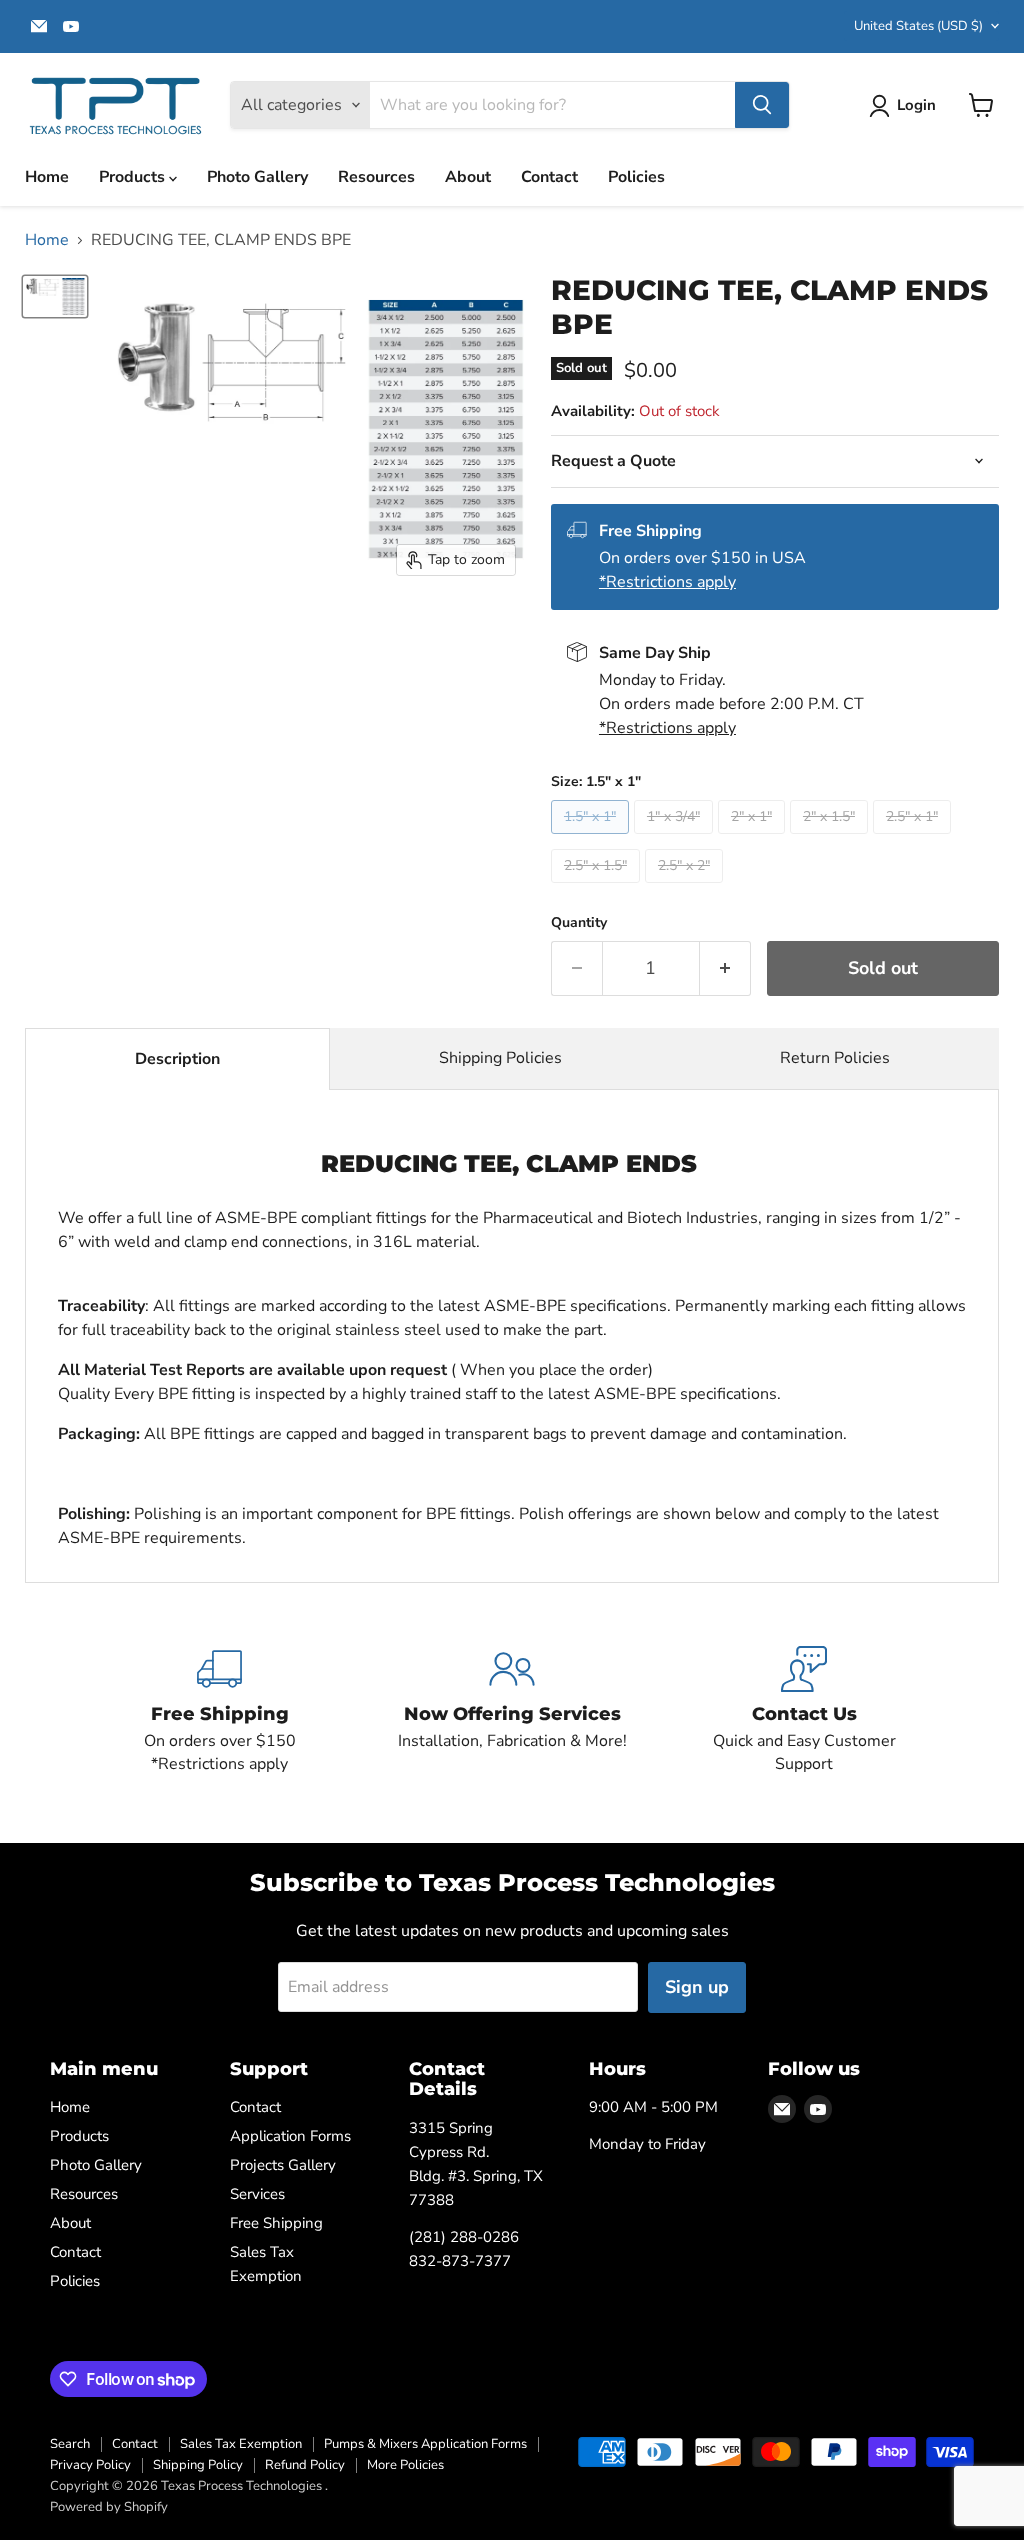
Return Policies (835, 1058)
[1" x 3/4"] (676, 839)
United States (918, 26)
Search (70, 2444)
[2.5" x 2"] (686, 888)
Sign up (697, 1987)
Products (134, 177)
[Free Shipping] (220, 1711)
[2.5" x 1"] (914, 839)
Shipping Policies (500, 1058)
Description (177, 1059)
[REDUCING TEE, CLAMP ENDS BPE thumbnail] (55, 296)
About (468, 177)
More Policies (405, 2465)
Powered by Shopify (109, 2507)
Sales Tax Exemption (241, 2444)
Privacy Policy (90, 2465)
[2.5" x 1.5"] (598, 888)
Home (47, 177)
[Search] (762, 105)
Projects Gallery (283, 2165)
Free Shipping (276, 2223)
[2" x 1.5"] (831, 839)
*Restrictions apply (667, 582)
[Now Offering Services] (512, 1711)
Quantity (579, 923)
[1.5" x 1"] (592, 839)
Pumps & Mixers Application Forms (425, 2444)
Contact (549, 177)
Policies (636, 177)
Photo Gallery (257, 177)
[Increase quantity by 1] (725, 968)
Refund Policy (305, 2465)
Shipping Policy (198, 2465)
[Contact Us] (804, 1711)
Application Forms (290, 2136)
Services (257, 2194)
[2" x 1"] (754, 839)
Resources (376, 177)
